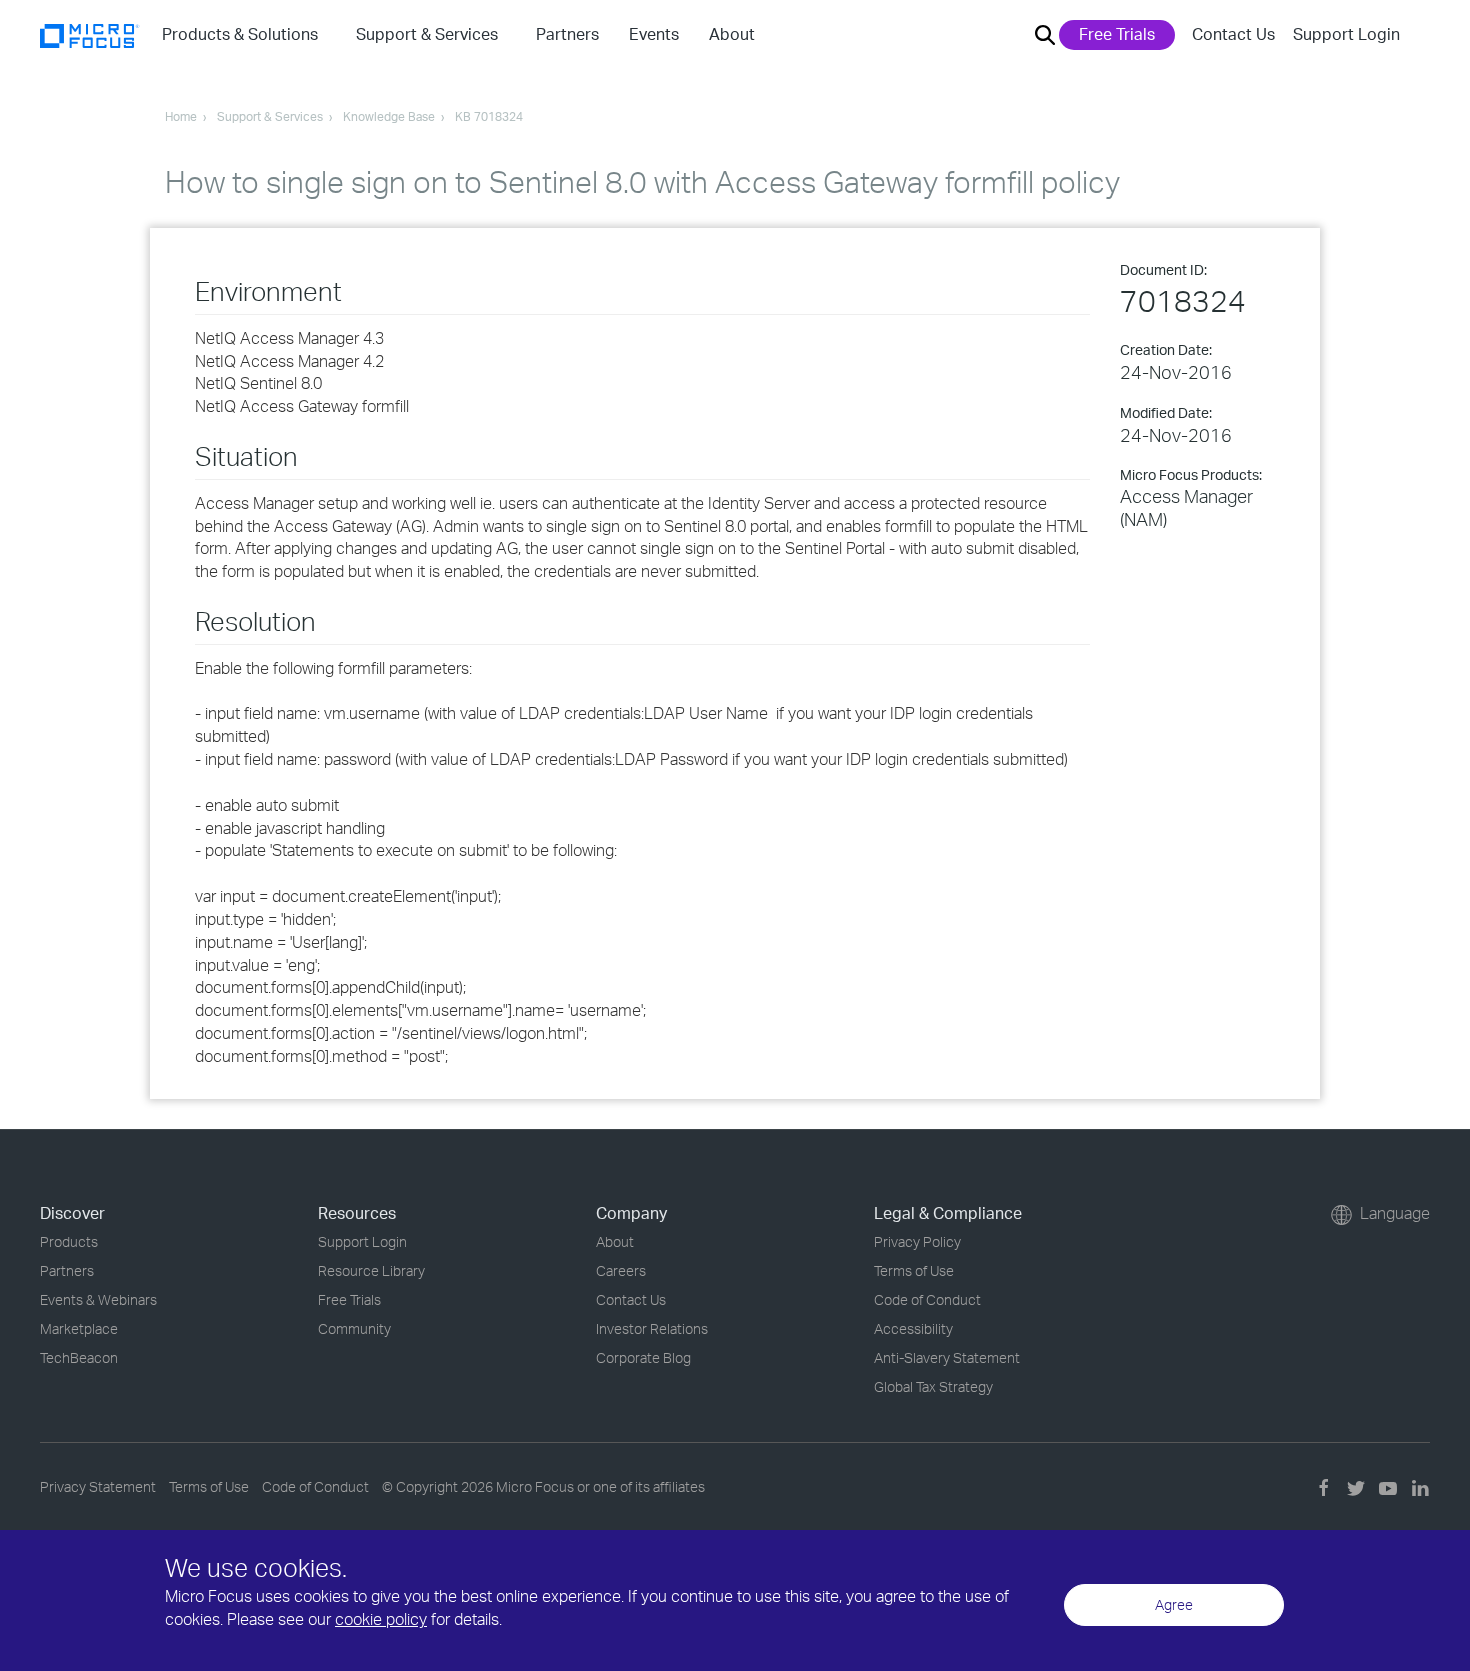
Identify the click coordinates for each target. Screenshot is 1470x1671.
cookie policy (381, 1619)
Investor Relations (652, 1328)
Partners (67, 1270)
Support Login (1346, 34)
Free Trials (1117, 34)
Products (69, 1241)
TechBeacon (79, 1357)
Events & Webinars (98, 1299)
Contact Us (1233, 34)
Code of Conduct (927, 1299)
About (615, 1241)
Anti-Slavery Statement (947, 1357)
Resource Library (371, 1270)
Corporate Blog (643, 1357)
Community (354, 1328)
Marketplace (79, 1328)
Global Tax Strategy (933, 1386)
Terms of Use (914, 1270)
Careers (621, 1270)
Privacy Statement (98, 1486)
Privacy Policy (917, 1241)
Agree (1174, 1604)
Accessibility (913, 1328)
